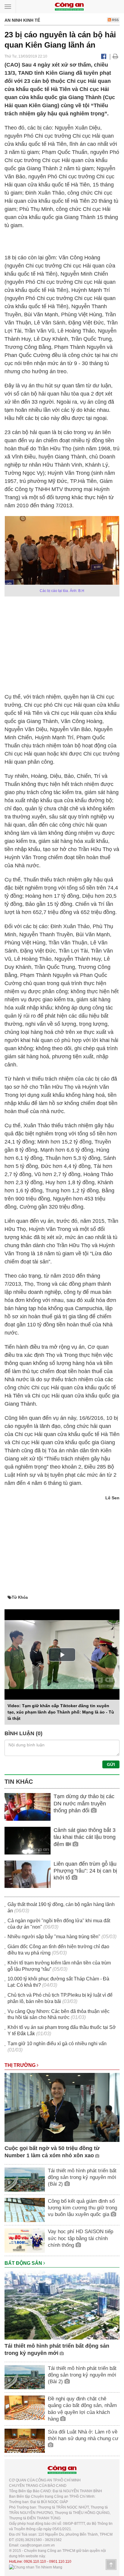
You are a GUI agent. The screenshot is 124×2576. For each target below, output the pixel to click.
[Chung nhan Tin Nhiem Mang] (36, 2567)
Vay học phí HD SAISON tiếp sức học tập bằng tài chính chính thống (81, 2238)
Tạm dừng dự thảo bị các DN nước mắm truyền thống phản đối (84, 1803)
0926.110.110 (35, 2562)
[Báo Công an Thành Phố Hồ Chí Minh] (69, 6)
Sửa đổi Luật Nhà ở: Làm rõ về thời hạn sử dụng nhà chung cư (83, 2435)
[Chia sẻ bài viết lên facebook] (104, 56)
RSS (115, 20)
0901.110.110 (60, 2562)
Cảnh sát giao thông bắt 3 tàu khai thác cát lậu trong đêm (85, 1837)
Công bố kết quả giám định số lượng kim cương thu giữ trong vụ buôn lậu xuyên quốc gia (82, 2208)
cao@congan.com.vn (37, 2545)
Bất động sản (24, 2263)
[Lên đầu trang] (111, 2565)
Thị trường (21, 2065)
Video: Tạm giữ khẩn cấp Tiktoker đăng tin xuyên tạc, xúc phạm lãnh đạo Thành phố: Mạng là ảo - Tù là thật (61, 1712)
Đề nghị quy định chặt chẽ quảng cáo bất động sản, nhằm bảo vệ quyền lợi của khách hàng (82, 2409)
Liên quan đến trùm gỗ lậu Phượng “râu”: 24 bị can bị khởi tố (85, 1871)
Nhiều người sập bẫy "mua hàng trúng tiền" (54, 1937)
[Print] (115, 56)
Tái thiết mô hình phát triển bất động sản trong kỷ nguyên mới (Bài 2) (82, 2177)
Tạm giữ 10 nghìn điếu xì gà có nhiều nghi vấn (57, 2044)
